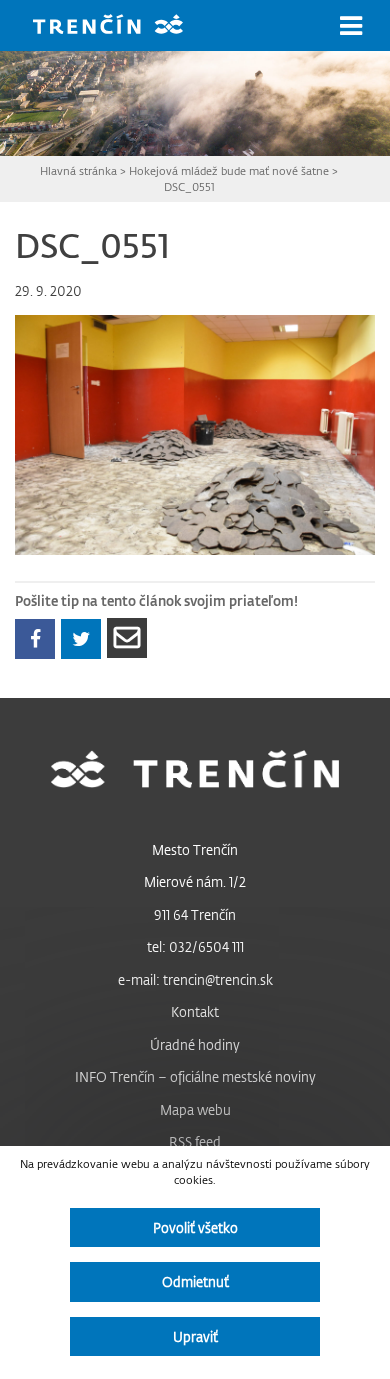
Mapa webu (195, 1109)
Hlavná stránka (78, 170)
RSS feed (195, 1141)
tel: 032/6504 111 (195, 946)
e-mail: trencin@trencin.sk (195, 979)
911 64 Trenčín (195, 914)
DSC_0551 (189, 186)
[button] (351, 26)
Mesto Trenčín (195, 849)
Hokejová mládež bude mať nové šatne (229, 170)
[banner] (123, 26)
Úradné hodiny (195, 1044)
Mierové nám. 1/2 (195, 881)
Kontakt (195, 1011)
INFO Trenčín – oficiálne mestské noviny (195, 1076)
